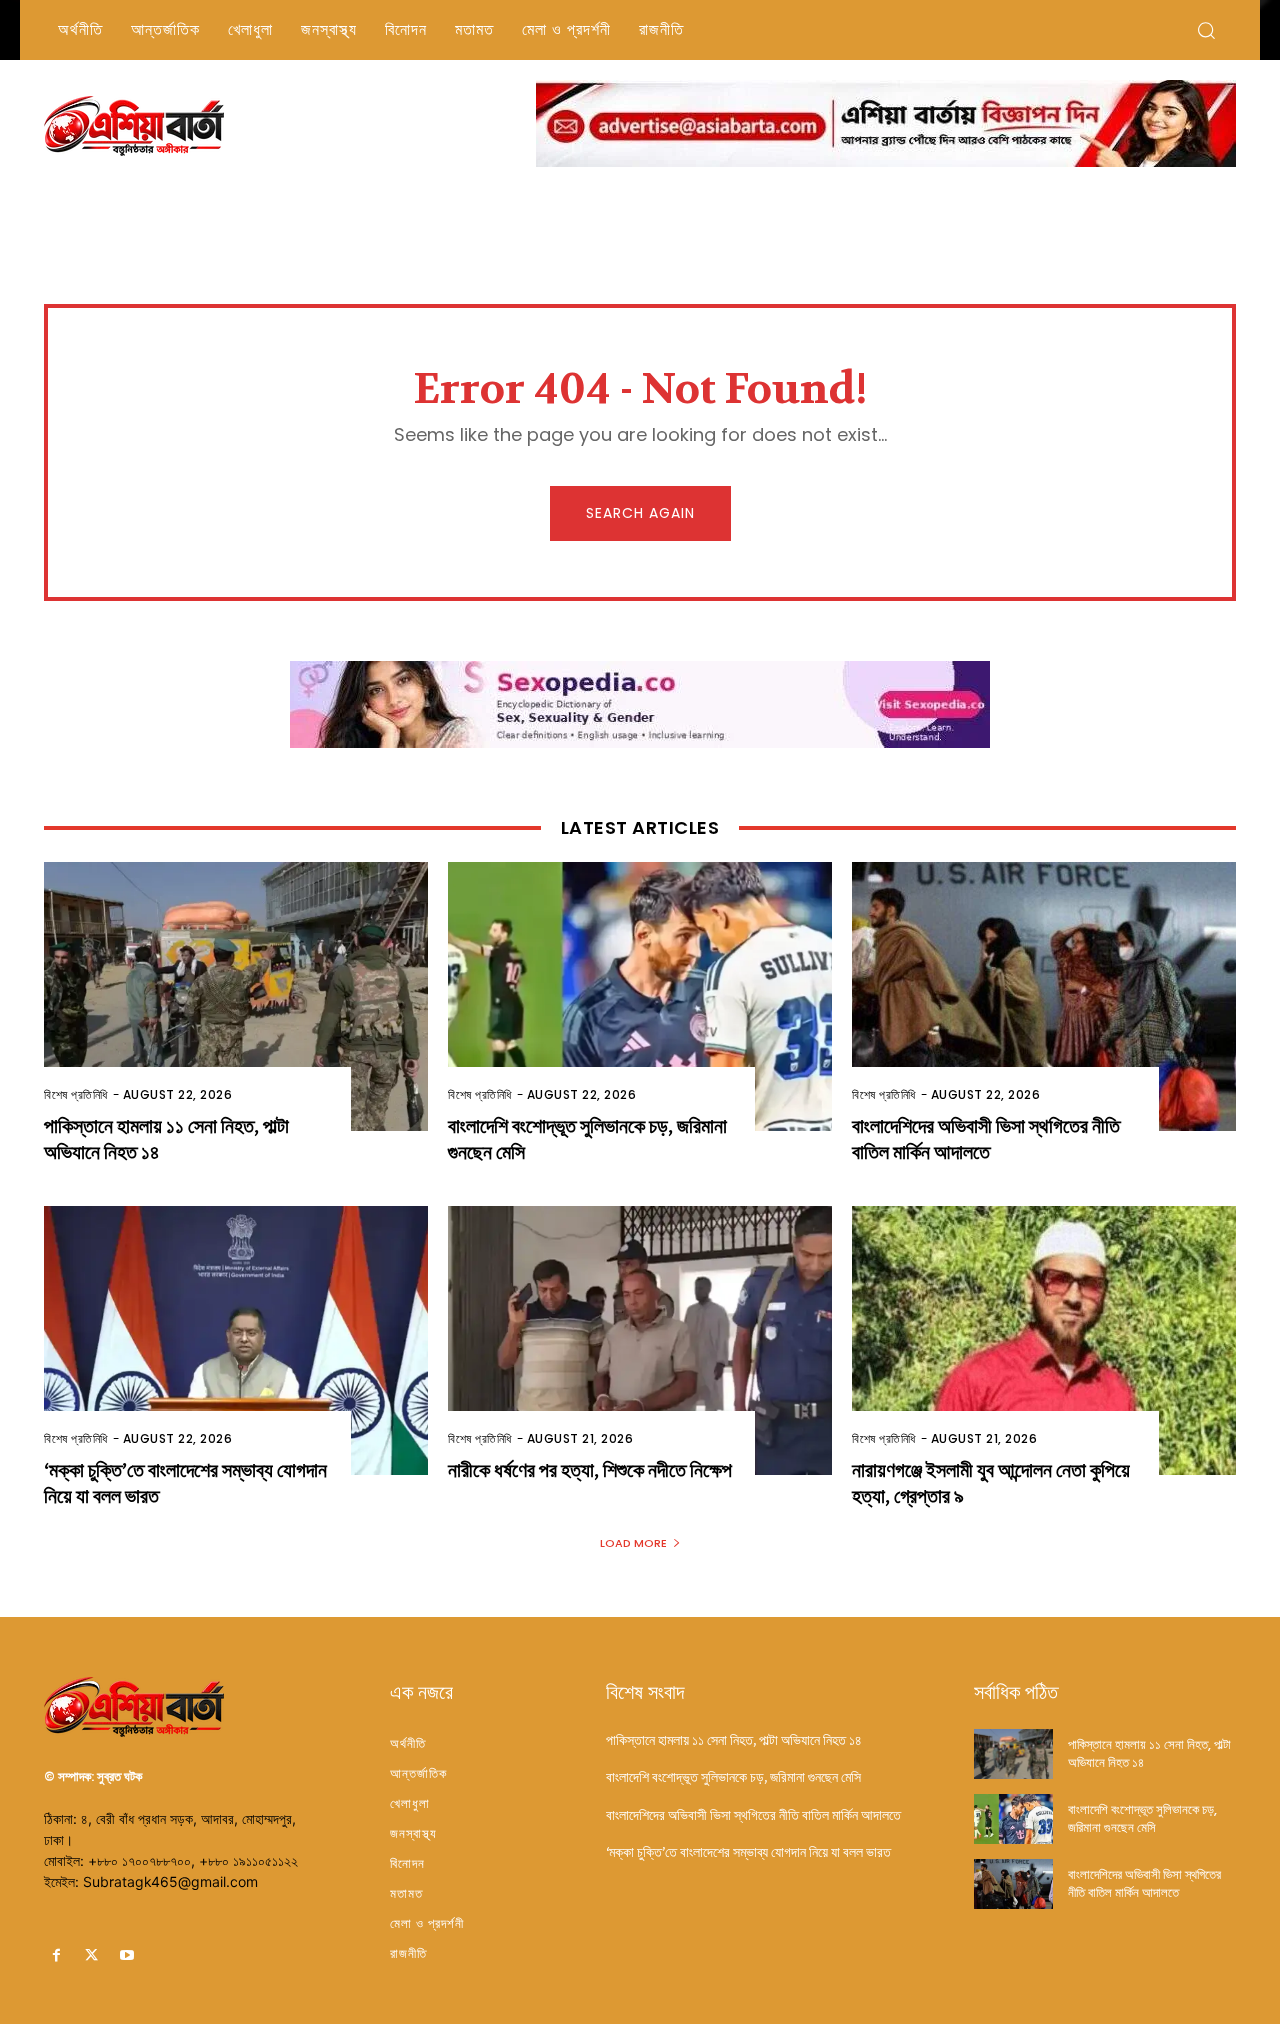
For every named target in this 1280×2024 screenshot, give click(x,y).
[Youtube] (126, 1955)
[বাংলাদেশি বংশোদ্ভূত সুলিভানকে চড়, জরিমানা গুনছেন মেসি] (640, 996)
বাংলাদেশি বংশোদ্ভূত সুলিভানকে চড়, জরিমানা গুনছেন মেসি (733, 1777)
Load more (633, 1543)
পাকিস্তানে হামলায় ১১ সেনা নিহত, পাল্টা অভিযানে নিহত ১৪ (734, 1740)
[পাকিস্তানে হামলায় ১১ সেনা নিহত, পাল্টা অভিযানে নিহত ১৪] (236, 996)
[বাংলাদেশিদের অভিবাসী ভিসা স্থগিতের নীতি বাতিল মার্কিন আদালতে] (1044, 996)
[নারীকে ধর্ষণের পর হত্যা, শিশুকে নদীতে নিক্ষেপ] (640, 1340)
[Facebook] (56, 1955)
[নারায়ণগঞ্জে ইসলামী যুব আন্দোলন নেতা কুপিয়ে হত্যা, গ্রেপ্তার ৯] (1044, 1340)
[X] (91, 1955)
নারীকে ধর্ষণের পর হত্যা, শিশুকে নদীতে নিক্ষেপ (590, 1470)
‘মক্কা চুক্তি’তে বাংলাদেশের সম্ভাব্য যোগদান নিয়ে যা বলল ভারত (748, 1852)
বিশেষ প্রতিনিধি (76, 1094)
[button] (1206, 30)
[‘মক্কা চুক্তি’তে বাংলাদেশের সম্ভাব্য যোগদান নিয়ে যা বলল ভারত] (236, 1340)
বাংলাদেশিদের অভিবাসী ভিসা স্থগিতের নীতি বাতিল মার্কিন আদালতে (986, 1139)
